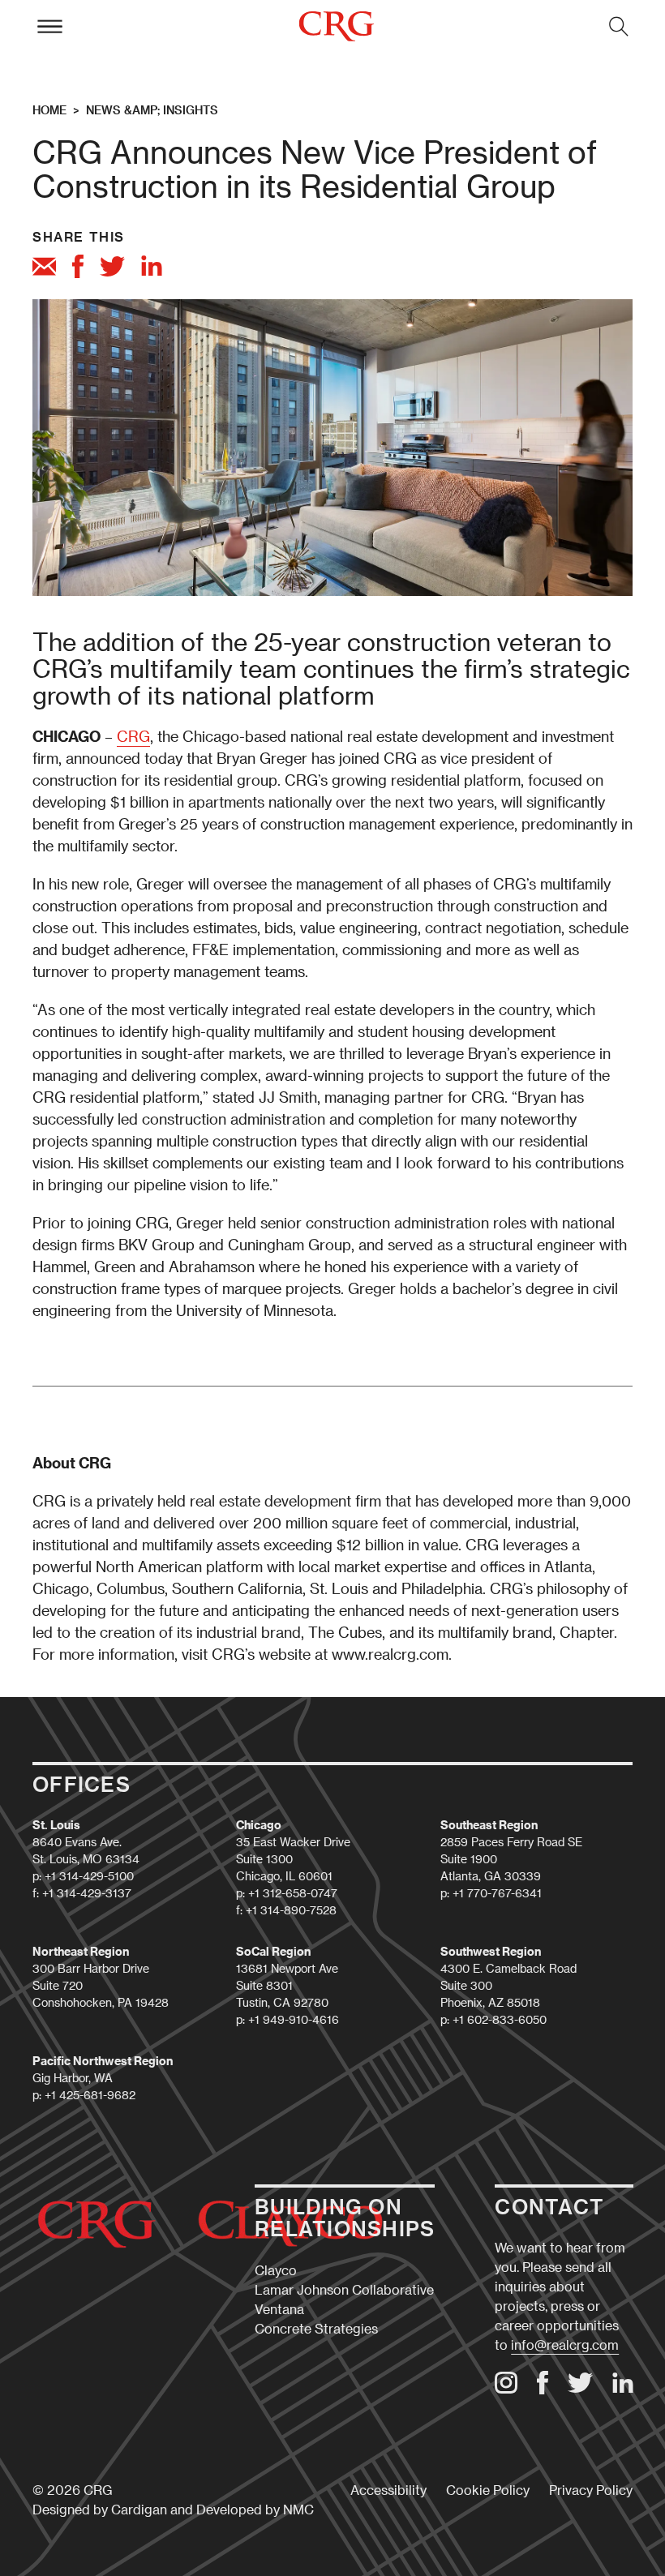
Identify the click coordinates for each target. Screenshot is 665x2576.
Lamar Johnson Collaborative (344, 2289)
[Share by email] (44, 269)
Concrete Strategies (316, 2328)
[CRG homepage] (336, 26)
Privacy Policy (591, 2490)
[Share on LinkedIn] (152, 268)
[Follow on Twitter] (580, 2387)
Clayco (276, 2270)
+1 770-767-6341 (497, 1893)
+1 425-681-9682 (90, 2095)
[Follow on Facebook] (543, 2389)
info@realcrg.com (565, 2345)
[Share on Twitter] (112, 269)
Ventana (279, 2309)
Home (49, 110)
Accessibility (388, 2490)
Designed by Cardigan (100, 2509)
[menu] (49, 26)
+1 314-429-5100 (89, 1876)
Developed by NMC (255, 2509)
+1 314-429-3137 (87, 1893)
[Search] (619, 26)
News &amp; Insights (152, 110)
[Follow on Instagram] (506, 2388)
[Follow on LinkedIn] (623, 2388)
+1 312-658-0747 (293, 1893)
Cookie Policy (488, 2490)
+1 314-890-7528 (291, 1910)
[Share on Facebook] (78, 269)
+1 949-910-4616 (294, 2019)
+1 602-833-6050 (500, 2019)
